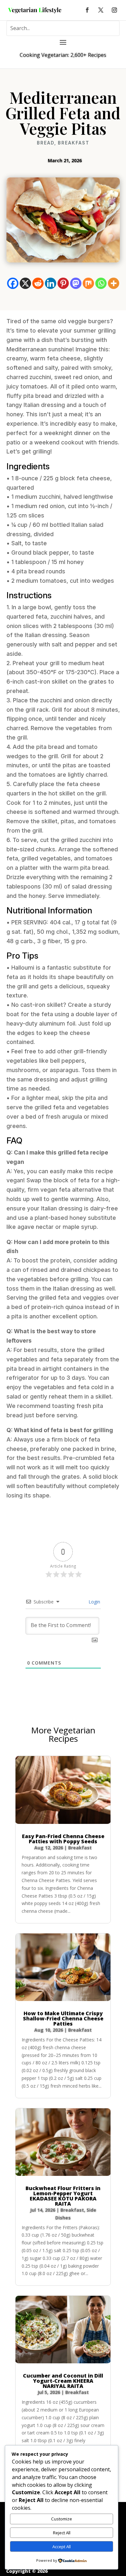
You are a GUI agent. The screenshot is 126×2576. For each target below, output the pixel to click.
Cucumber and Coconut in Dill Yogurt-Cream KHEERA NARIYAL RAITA (63, 2381)
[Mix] (88, 283)
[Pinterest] (63, 283)
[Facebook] (13, 283)
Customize (62, 2519)
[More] (114, 283)
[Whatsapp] (101, 283)
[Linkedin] (51, 283)
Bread (46, 143)
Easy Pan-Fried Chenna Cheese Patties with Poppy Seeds (63, 1839)
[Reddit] (38, 283)
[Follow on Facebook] (87, 10)
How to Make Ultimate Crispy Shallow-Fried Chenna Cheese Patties (63, 2018)
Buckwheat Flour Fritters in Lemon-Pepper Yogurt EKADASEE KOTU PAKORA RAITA (63, 2196)
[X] (25, 283)
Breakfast (74, 143)
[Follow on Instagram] (114, 10)
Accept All (62, 2547)
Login (94, 1602)
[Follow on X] (101, 10)
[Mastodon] (76, 283)
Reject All (62, 2533)
